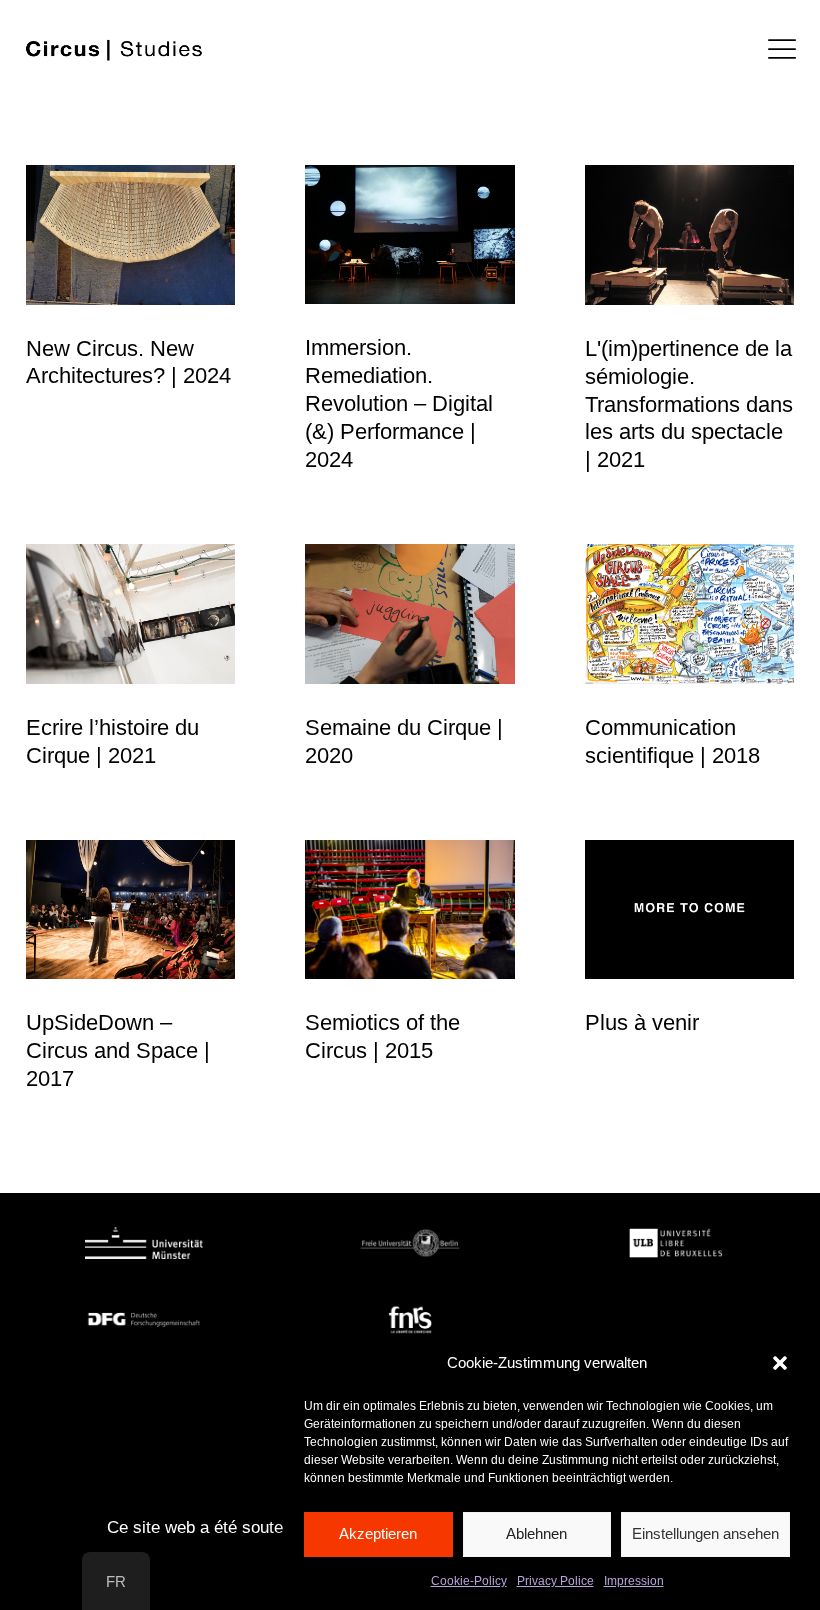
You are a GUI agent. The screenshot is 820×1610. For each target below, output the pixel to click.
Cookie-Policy (469, 1581)
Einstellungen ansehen (705, 1533)
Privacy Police (555, 1581)
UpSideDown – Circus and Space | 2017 (118, 1050)
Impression (634, 1581)
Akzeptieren (378, 1533)
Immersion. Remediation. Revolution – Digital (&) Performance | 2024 (399, 403)
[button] (780, 1363)
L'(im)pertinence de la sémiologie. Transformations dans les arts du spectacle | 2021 (689, 404)
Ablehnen (536, 1533)
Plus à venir (642, 1022)
